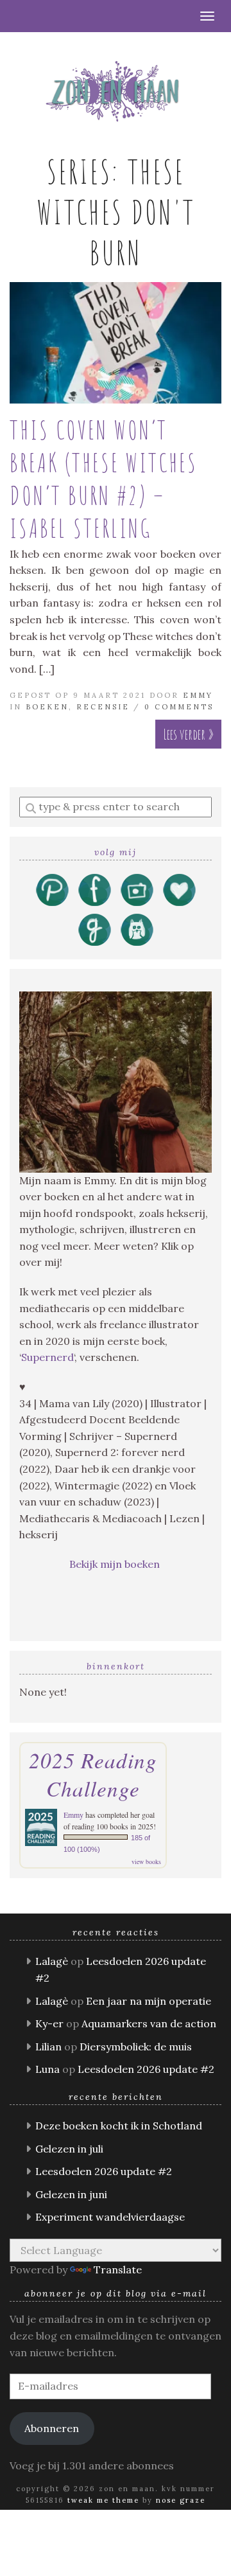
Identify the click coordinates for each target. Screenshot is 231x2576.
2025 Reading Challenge (93, 1774)
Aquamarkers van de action (149, 2023)
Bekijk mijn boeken (116, 1564)
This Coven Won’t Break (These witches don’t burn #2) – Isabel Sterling (104, 479)
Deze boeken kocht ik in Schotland (119, 2126)
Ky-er (49, 2023)
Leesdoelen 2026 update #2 (146, 2069)
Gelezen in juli (69, 2149)
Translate (118, 2270)
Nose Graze (181, 2500)
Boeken (47, 707)
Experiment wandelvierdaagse (110, 2217)
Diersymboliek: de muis (136, 2047)
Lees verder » (188, 734)
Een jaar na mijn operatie (149, 2001)
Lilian (48, 2047)
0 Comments (179, 707)
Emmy (198, 695)
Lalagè (52, 1961)
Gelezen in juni (71, 2194)
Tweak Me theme (103, 2500)
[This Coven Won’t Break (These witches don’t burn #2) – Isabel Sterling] (116, 343)
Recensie (103, 707)
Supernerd (47, 1357)
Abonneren (52, 2428)
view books (146, 1861)
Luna (47, 2069)
